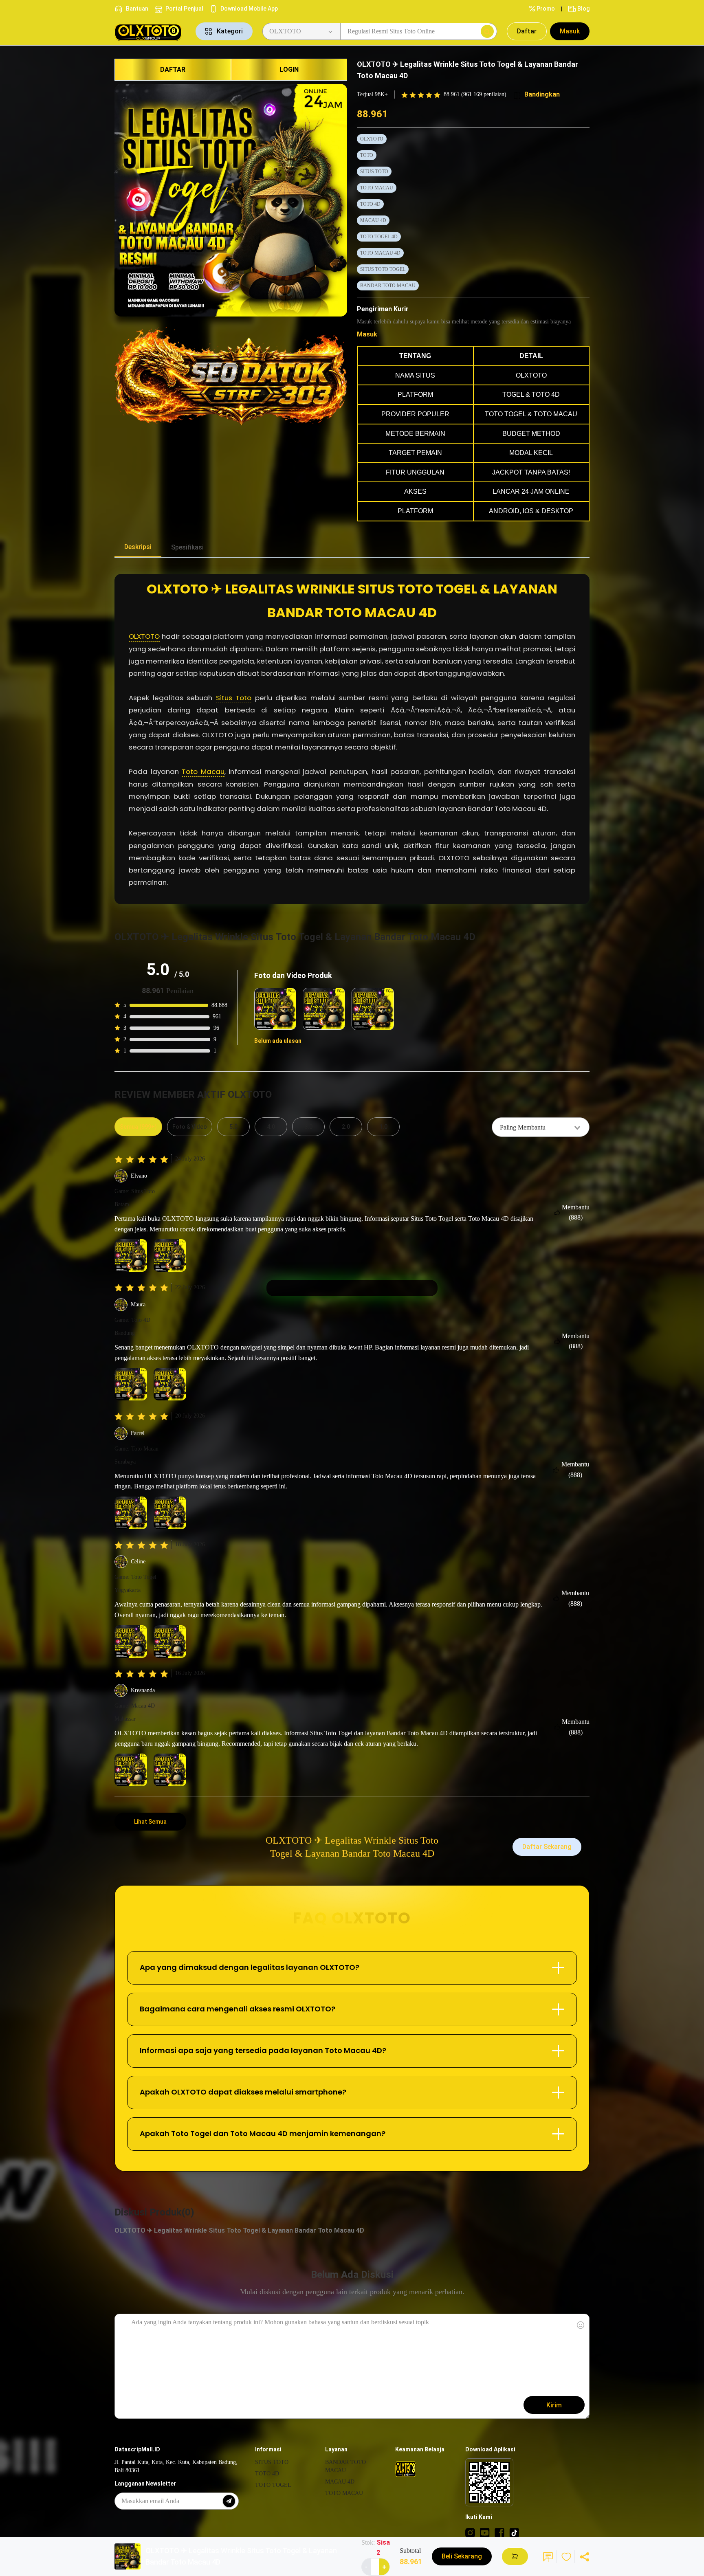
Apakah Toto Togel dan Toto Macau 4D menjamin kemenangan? (263, 2133)
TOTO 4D (370, 204)
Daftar (527, 31)
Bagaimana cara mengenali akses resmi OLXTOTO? (238, 2009)
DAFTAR (173, 69)
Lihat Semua (150, 1822)
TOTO (367, 155)
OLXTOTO (372, 139)
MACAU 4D (373, 220)
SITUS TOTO (374, 171)
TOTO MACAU (377, 188)
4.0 (271, 1127)
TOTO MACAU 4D (380, 253)
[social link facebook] (499, 2532)
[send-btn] (229, 2501)
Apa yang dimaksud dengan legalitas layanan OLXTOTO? (250, 1967)
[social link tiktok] (514, 2532)
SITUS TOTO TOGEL (383, 269)
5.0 (233, 1127)
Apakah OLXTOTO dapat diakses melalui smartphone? (243, 2092)
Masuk (570, 31)
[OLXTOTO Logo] (150, 32)
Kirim (554, 2405)
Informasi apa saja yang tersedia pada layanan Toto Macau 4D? (263, 2050)
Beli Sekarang (462, 2556)
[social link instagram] (470, 2532)
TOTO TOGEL (273, 2485)
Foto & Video (190, 1127)
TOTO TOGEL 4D (379, 237)
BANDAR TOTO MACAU (388, 286)
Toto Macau (203, 771)
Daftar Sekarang (547, 1847)
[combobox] (541, 1127)
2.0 (346, 1127)
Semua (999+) (138, 1127)
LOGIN (289, 69)
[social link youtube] (485, 2532)
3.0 (308, 1127)
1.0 (383, 1127)
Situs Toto (234, 698)
